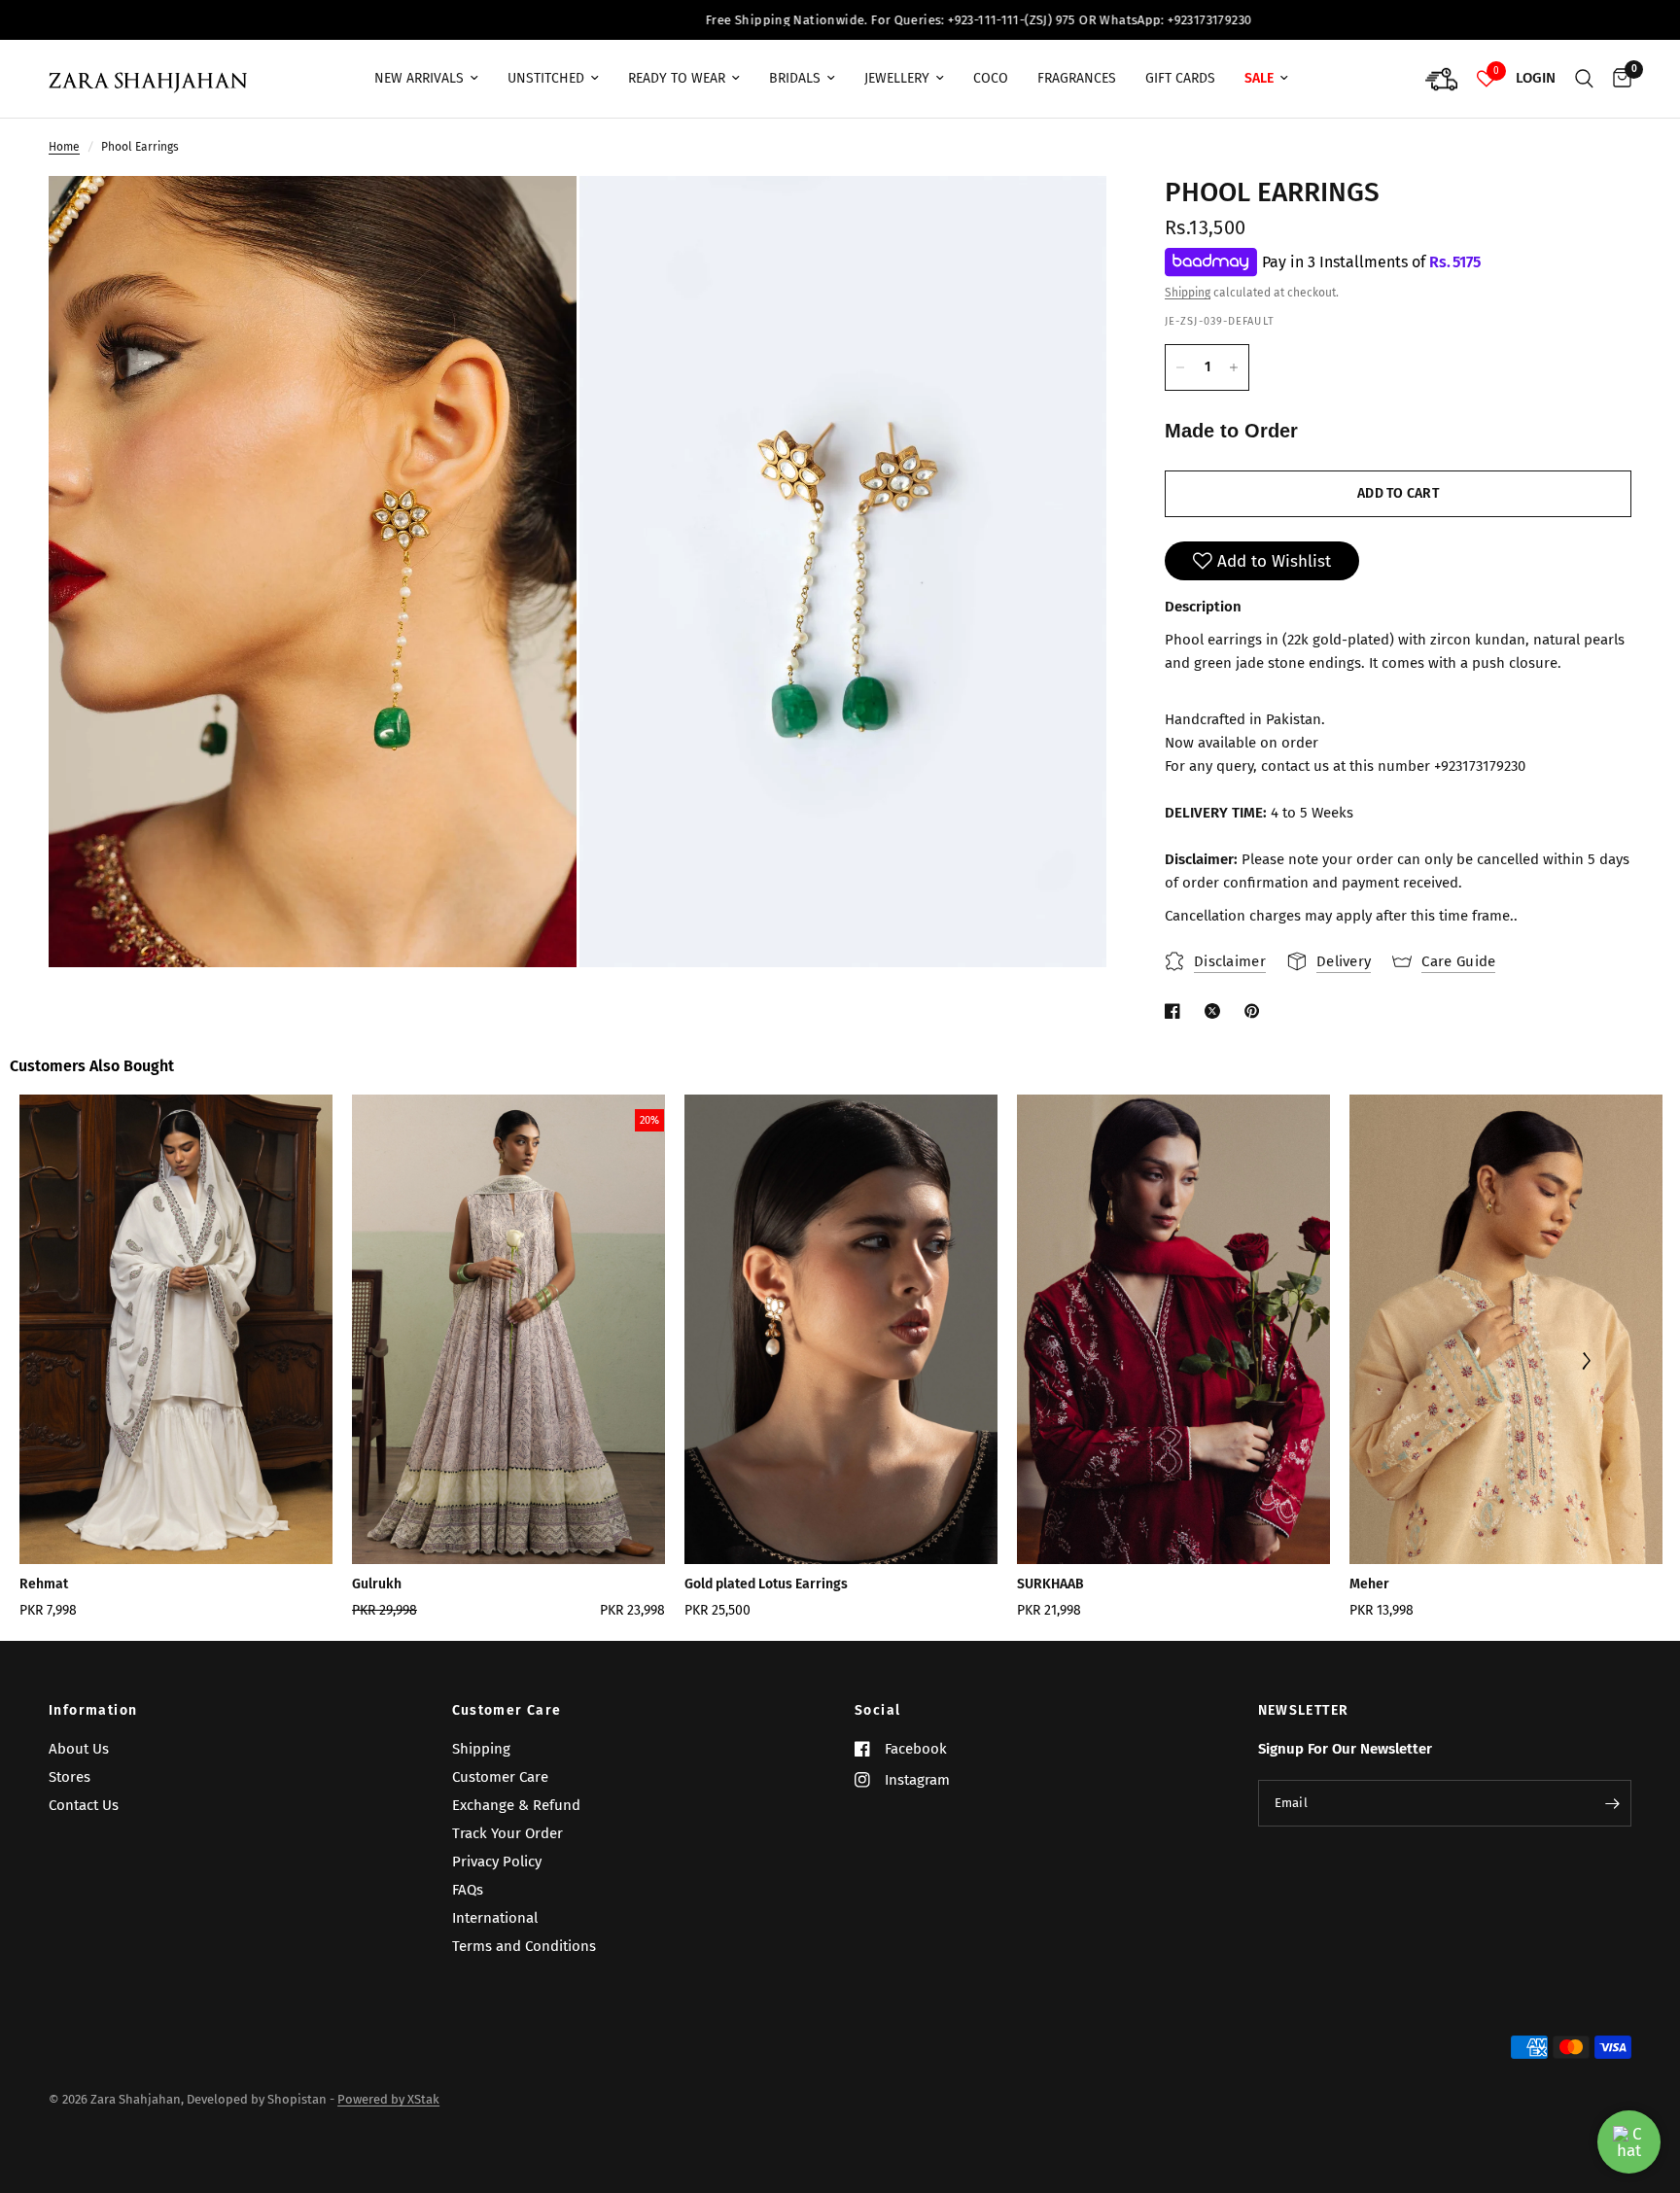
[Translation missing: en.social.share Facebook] (1176, 1011)
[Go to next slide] (1586, 1363)
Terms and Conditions (524, 1946)
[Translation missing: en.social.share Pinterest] (1256, 1011)
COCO (991, 78)
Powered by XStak (388, 2099)
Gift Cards (1180, 78)
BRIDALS (795, 78)
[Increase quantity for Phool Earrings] (1234, 367)
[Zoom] (536, 217)
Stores (70, 1777)
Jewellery (897, 78)
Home (64, 147)
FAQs (468, 1890)
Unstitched (546, 78)
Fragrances (1077, 78)
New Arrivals (419, 78)
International (495, 1918)
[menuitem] (426, 79)
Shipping (1188, 294)
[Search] (1584, 79)
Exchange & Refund (516, 1805)
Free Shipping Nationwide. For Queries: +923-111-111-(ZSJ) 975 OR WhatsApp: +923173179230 (773, 20)
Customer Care (507, 1711)
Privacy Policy (497, 1862)
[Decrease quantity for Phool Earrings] (1180, 367)
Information (93, 1711)
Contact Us (84, 1805)
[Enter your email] (1612, 1803)
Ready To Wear (677, 78)
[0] (1617, 79)
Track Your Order (507, 1833)
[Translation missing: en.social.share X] (1216, 1011)
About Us (79, 1749)
